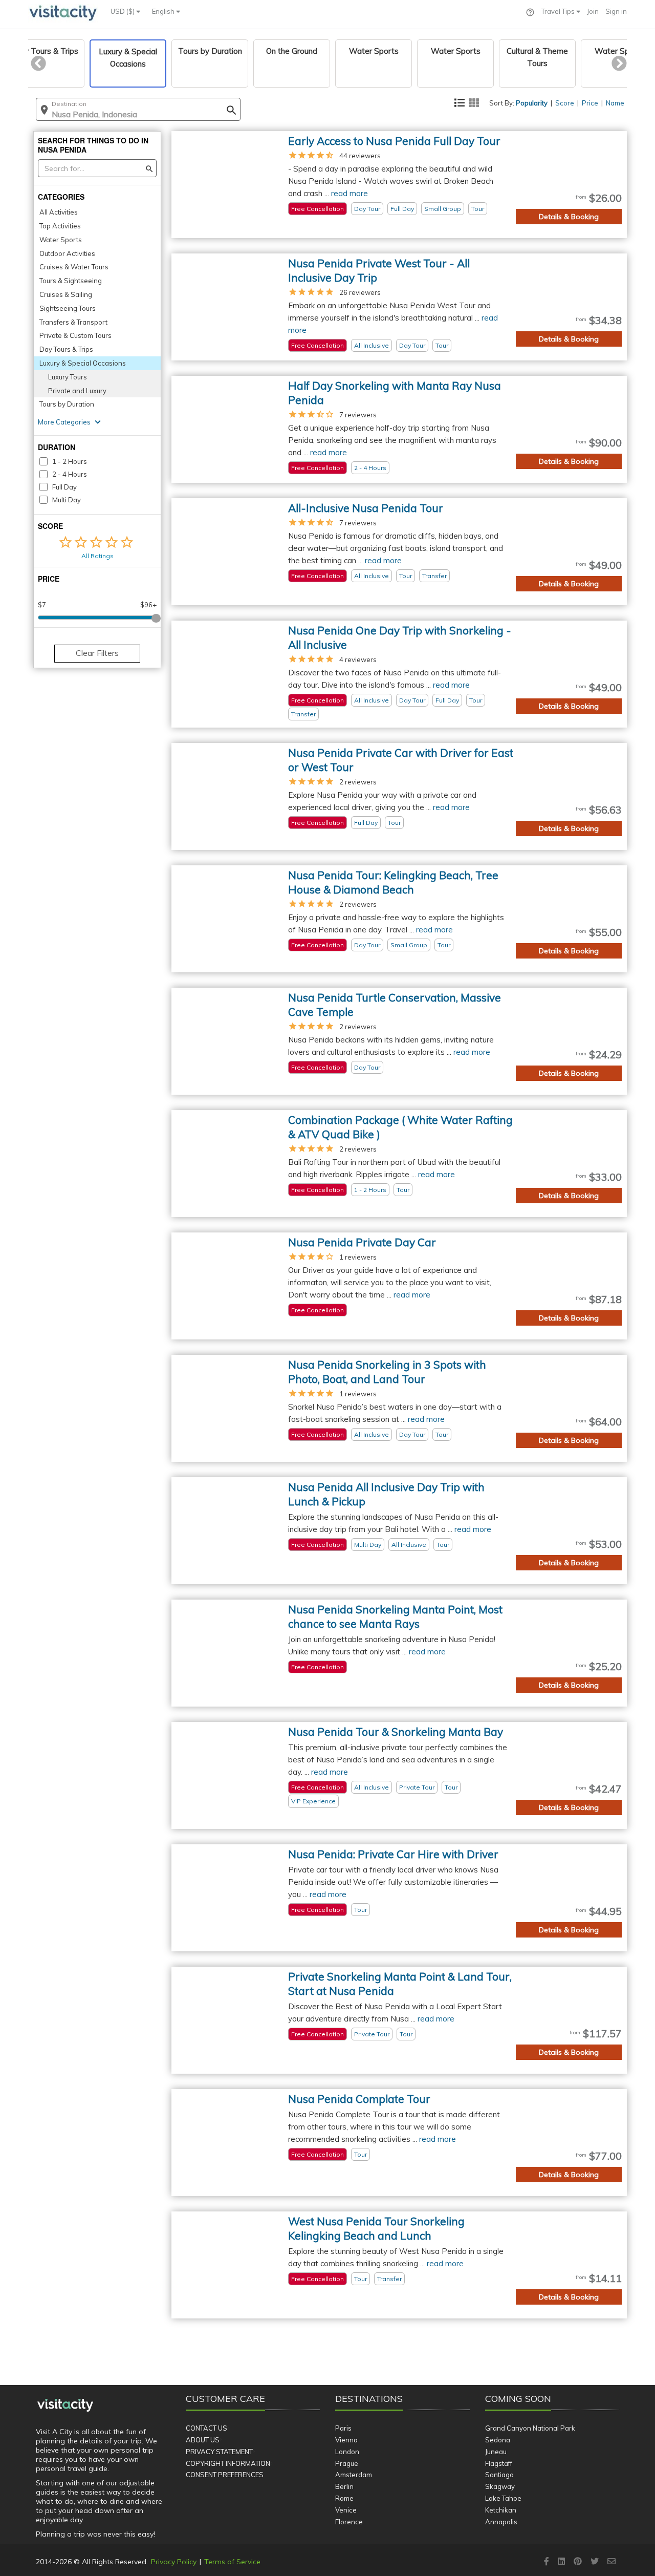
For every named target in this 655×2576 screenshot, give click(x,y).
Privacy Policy (174, 2562)
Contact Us (206, 2428)
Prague (347, 2463)
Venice (346, 2510)
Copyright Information (228, 2463)
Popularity (532, 103)
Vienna (346, 2440)
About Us (203, 2440)
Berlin (344, 2486)
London (347, 2452)
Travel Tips (559, 11)
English (164, 11)
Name (615, 103)
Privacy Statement (219, 2452)
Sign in (616, 11)
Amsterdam (354, 2475)
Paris (343, 2428)
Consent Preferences (225, 2475)
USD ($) (123, 11)
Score (565, 103)
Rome (344, 2498)
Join (593, 11)
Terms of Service (232, 2562)
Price (590, 103)
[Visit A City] (65, 2405)
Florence (349, 2522)
